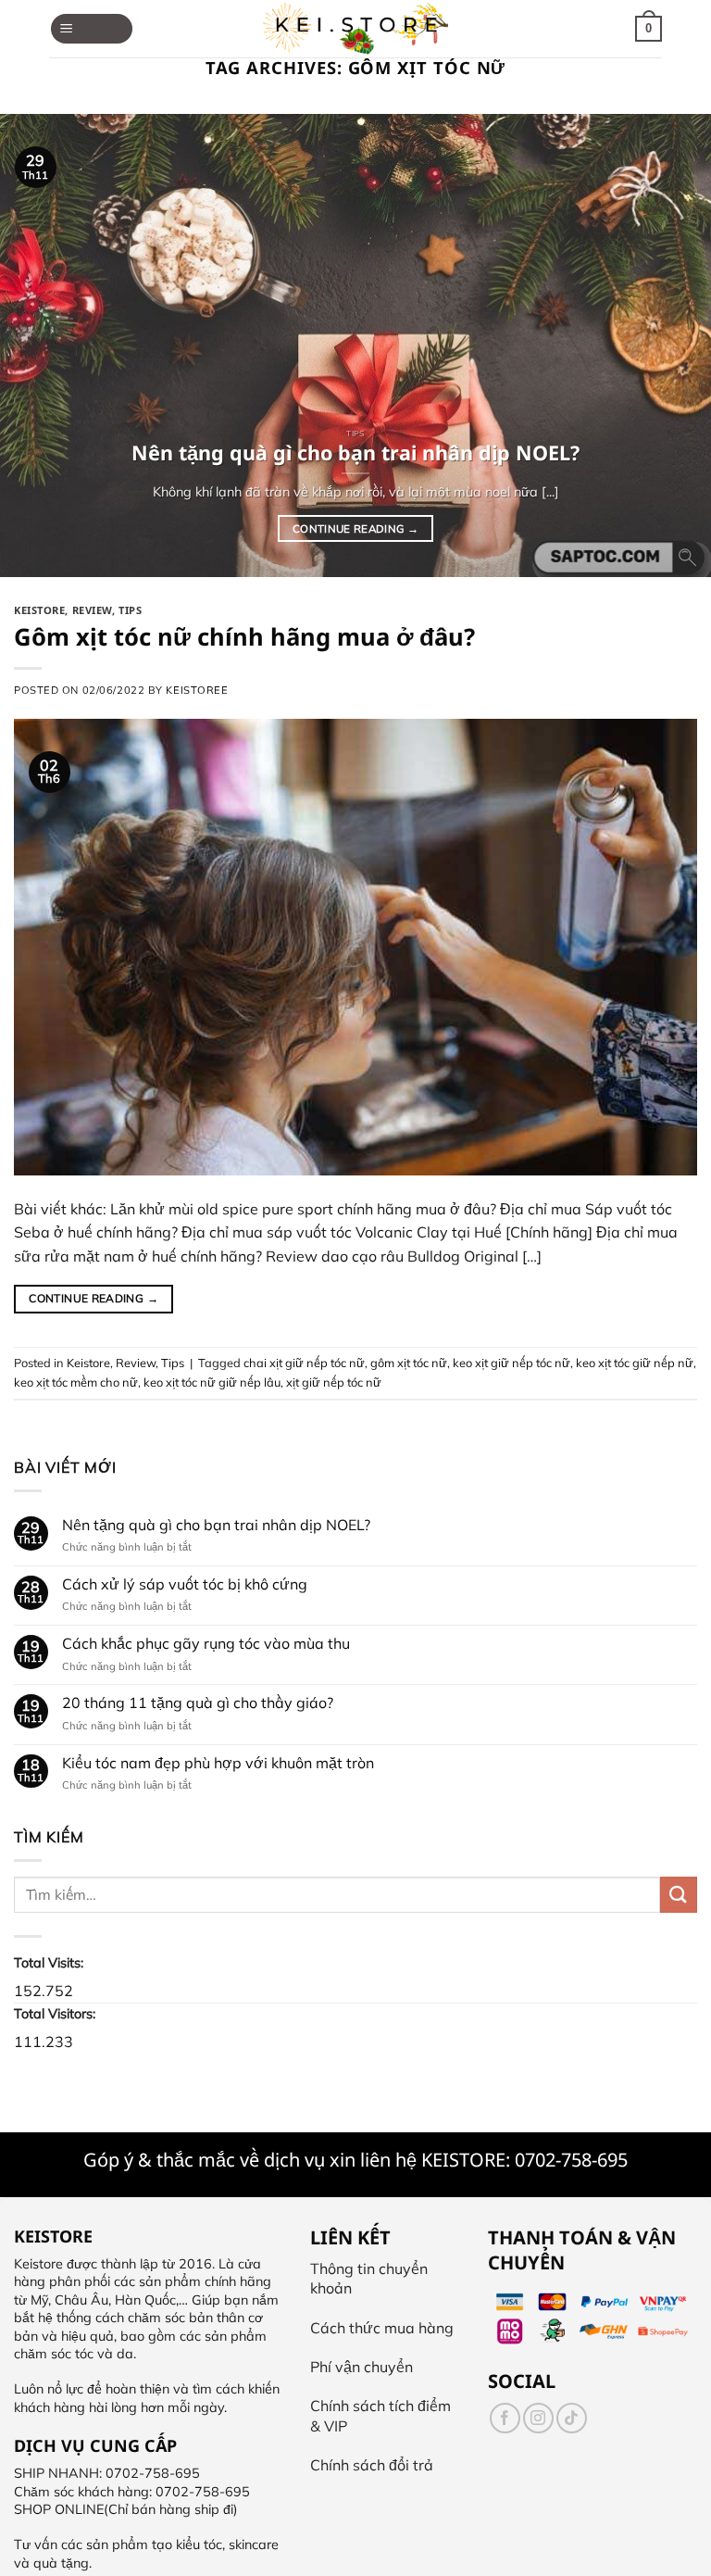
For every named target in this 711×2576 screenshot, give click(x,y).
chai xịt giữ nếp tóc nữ (304, 1363)
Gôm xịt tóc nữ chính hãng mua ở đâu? (244, 637)
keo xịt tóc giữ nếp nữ (635, 1363)
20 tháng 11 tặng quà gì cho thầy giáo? (198, 1703)
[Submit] (679, 1895)
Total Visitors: (56, 2014)
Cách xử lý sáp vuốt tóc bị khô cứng (185, 1584)
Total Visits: (50, 1963)
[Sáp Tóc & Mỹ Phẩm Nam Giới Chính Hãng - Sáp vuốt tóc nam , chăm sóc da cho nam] (355, 29)
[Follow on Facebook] (505, 2418)
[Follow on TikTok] (572, 2418)
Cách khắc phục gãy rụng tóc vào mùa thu (206, 1644)
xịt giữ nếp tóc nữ (334, 1382)
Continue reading (355, 528)
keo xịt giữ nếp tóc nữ (511, 1363)
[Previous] (38, 346)
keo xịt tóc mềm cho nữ (76, 1382)
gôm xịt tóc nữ (409, 1363)
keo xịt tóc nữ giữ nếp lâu (212, 1382)
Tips (130, 610)
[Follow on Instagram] (538, 2418)
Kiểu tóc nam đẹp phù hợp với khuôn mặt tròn (218, 1762)
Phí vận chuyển (362, 2367)
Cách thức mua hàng (382, 2328)
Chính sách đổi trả (372, 2465)
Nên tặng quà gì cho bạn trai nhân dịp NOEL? (216, 1525)
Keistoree (197, 690)
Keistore (39, 610)
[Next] (673, 346)
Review (92, 610)
